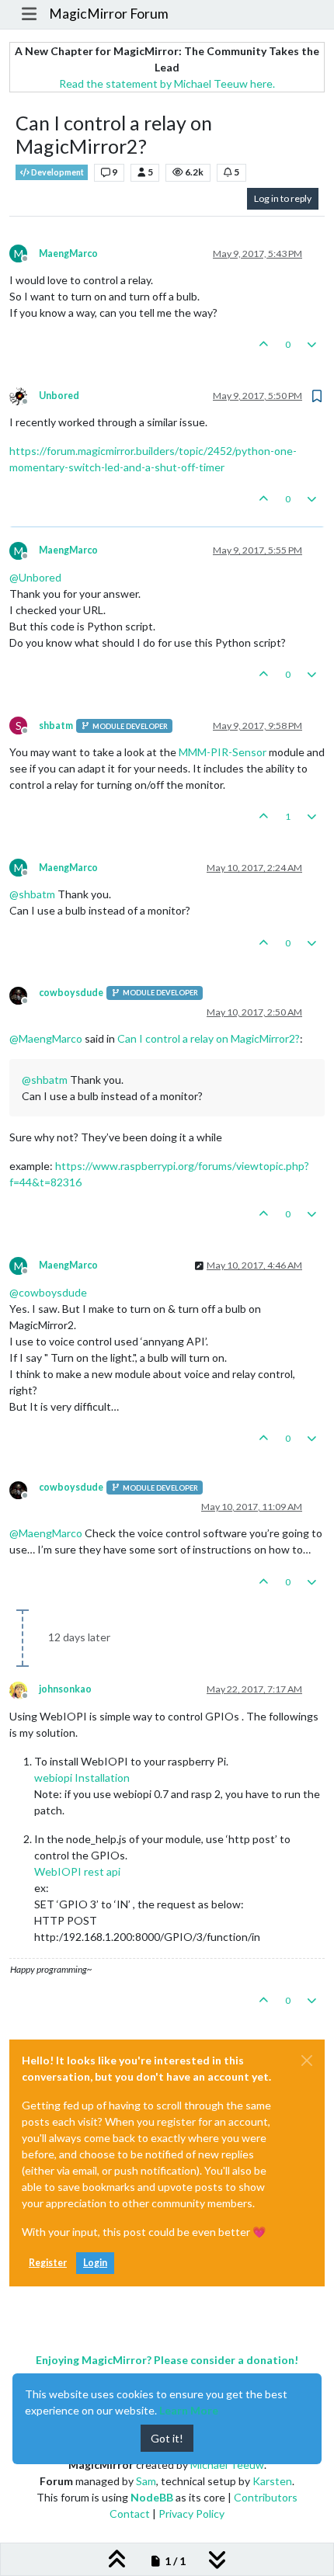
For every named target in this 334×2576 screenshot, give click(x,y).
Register (48, 2263)
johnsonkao (65, 1689)
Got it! (167, 2438)
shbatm (56, 726)
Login (95, 2263)
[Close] (307, 2060)
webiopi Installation (82, 1778)
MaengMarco (68, 253)
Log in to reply (283, 198)
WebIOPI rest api (77, 1871)
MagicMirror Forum (109, 14)
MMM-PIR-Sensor (223, 752)
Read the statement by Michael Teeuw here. (167, 83)
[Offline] (24, 395)
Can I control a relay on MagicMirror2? (209, 1038)
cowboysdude (71, 993)
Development (57, 172)
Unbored (59, 396)
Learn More (189, 2410)
